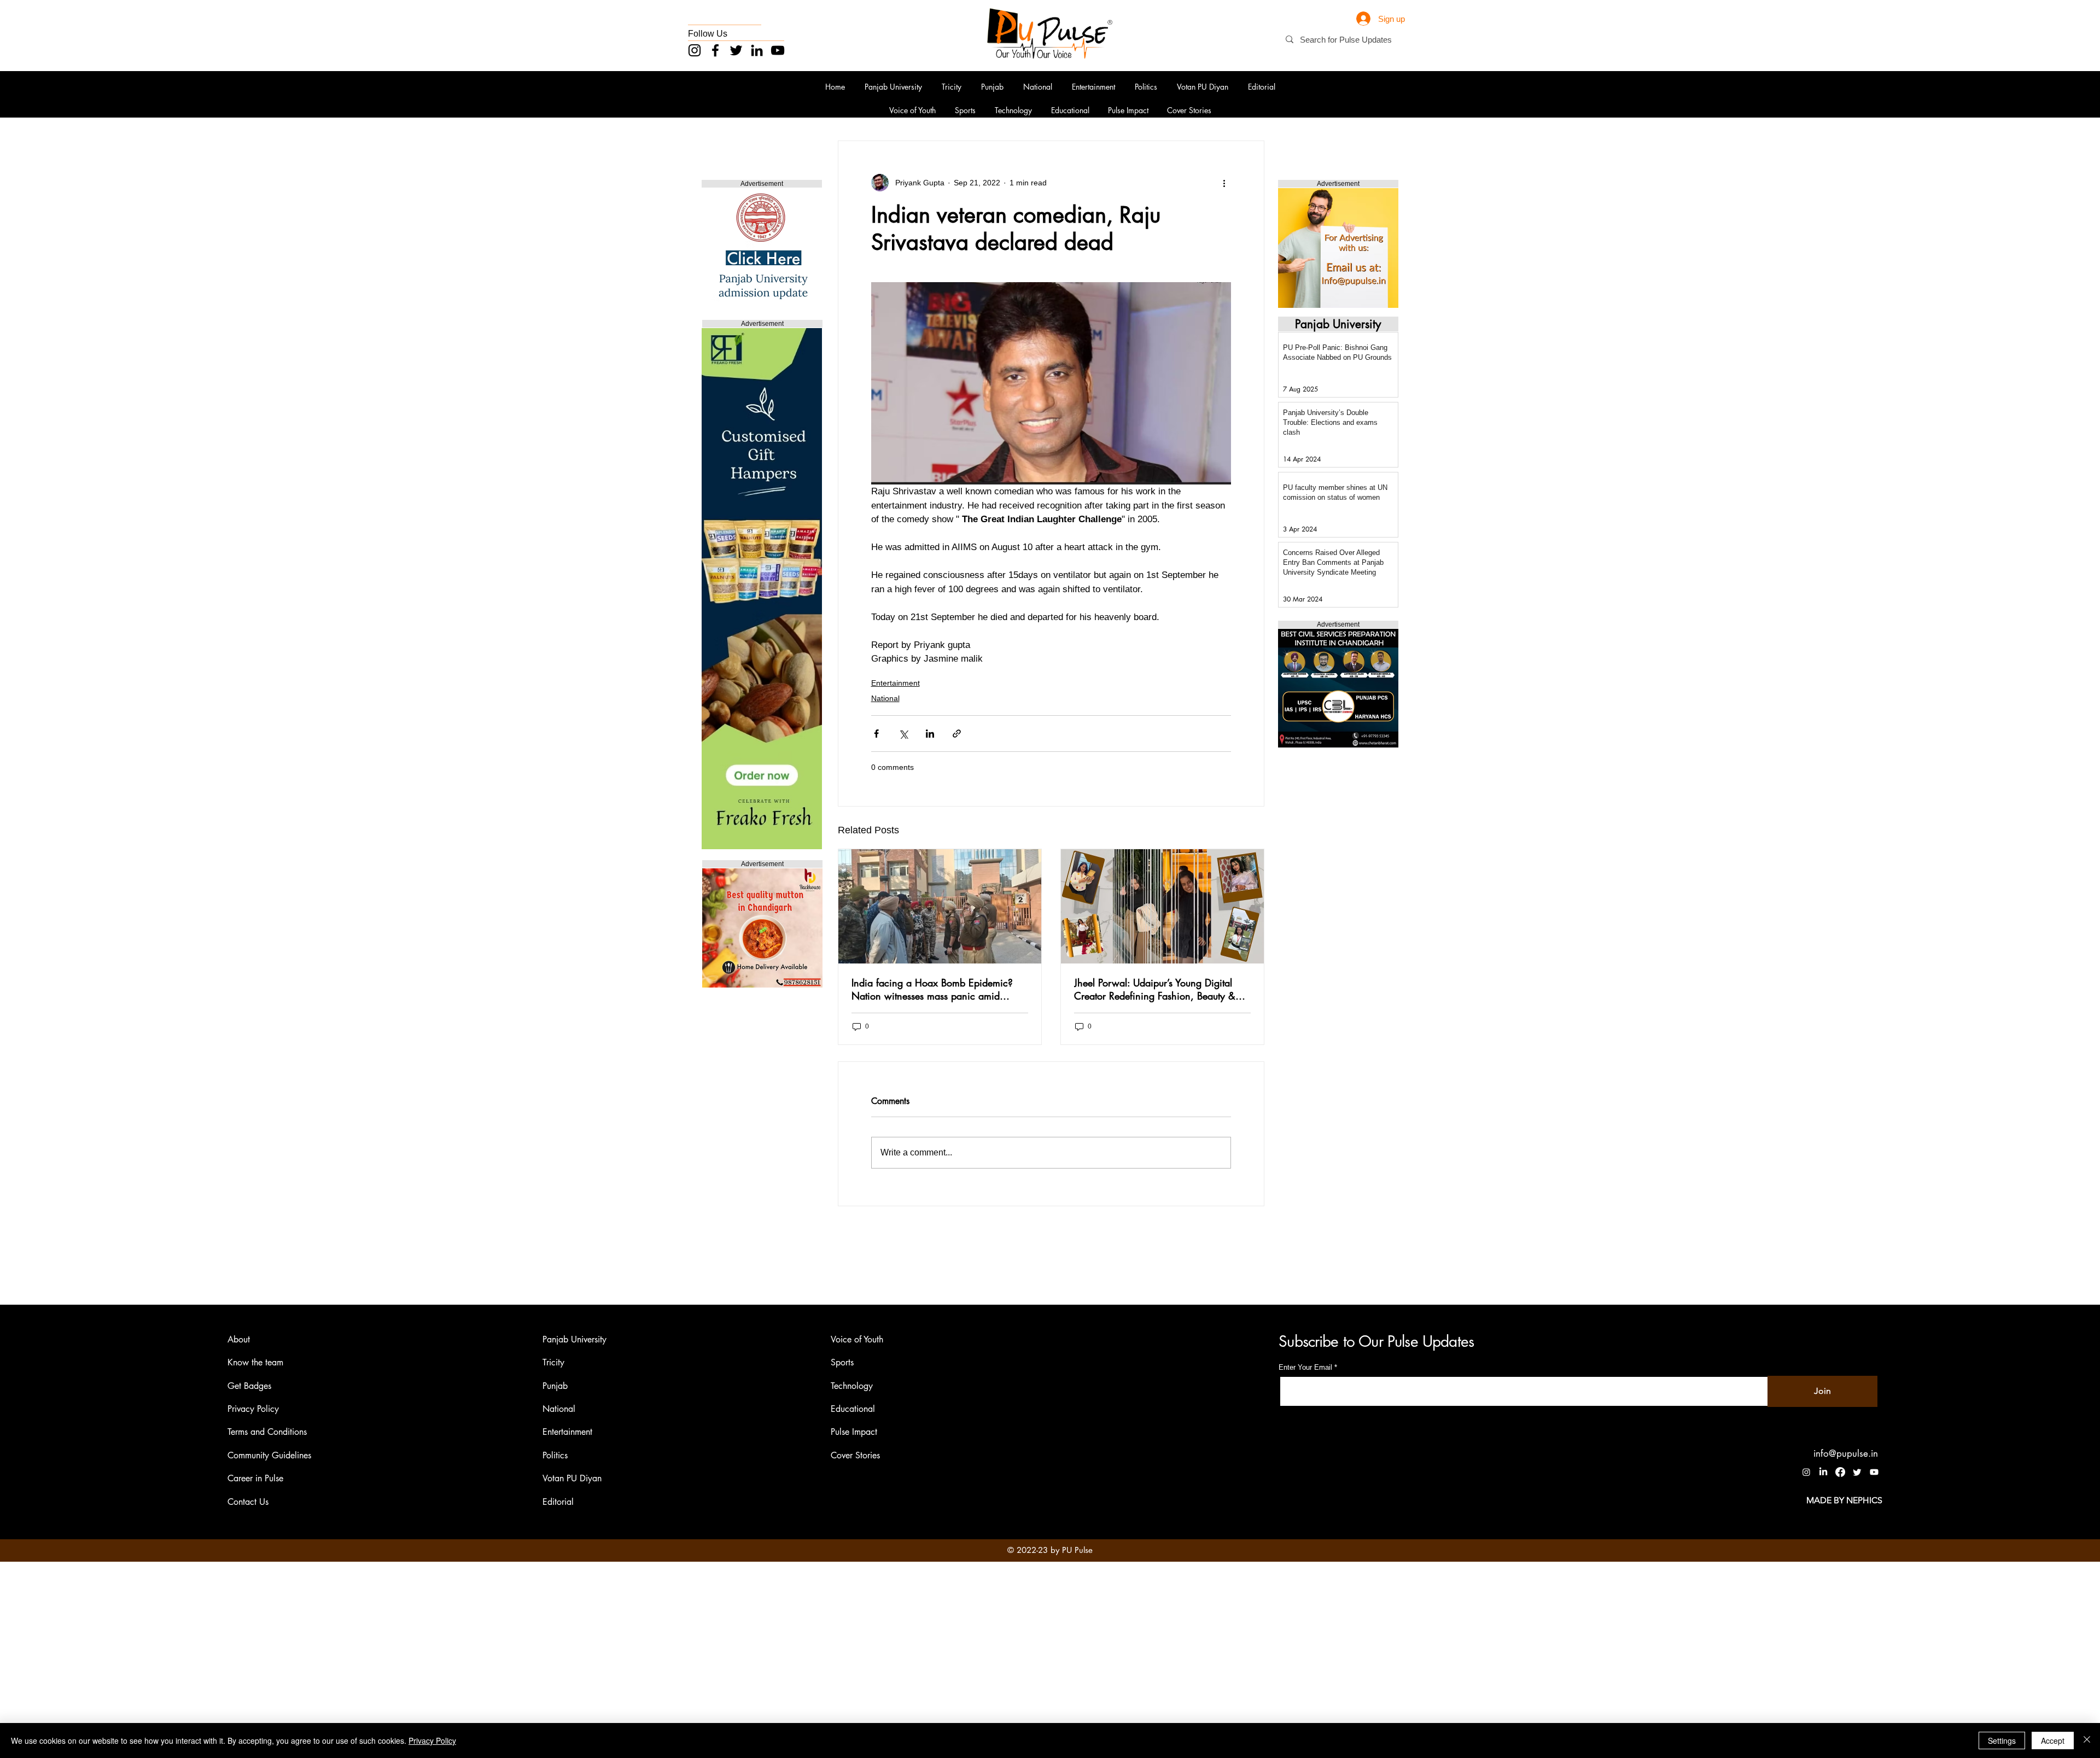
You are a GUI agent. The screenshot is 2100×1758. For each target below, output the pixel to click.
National (885, 698)
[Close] (2087, 1741)
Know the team (255, 1362)
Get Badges (249, 1386)
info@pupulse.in (1846, 1453)
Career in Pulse (255, 1478)
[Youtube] (1874, 1472)
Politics (555, 1455)
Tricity (553, 1362)
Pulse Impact (854, 1432)
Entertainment (896, 683)
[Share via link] (957, 734)
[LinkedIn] (757, 50)
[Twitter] (736, 50)
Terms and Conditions (267, 1432)
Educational (853, 1409)
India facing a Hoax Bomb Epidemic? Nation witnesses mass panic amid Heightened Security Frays (932, 989)
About (239, 1339)
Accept (2053, 1741)
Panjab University (574, 1339)
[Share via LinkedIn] (930, 734)
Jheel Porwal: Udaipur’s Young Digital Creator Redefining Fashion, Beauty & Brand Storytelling (1155, 989)
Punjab (555, 1386)
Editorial (558, 1502)
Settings (2002, 1741)
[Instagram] (695, 50)
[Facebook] (715, 50)
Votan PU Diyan (572, 1478)
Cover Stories (855, 1455)
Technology (852, 1386)
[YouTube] (778, 50)
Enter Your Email (1305, 1367)
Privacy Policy (253, 1409)
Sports (842, 1362)
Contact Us (248, 1502)
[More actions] (1224, 183)
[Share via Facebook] (876, 734)
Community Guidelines (269, 1455)
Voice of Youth (857, 1339)
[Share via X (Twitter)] (903, 734)
